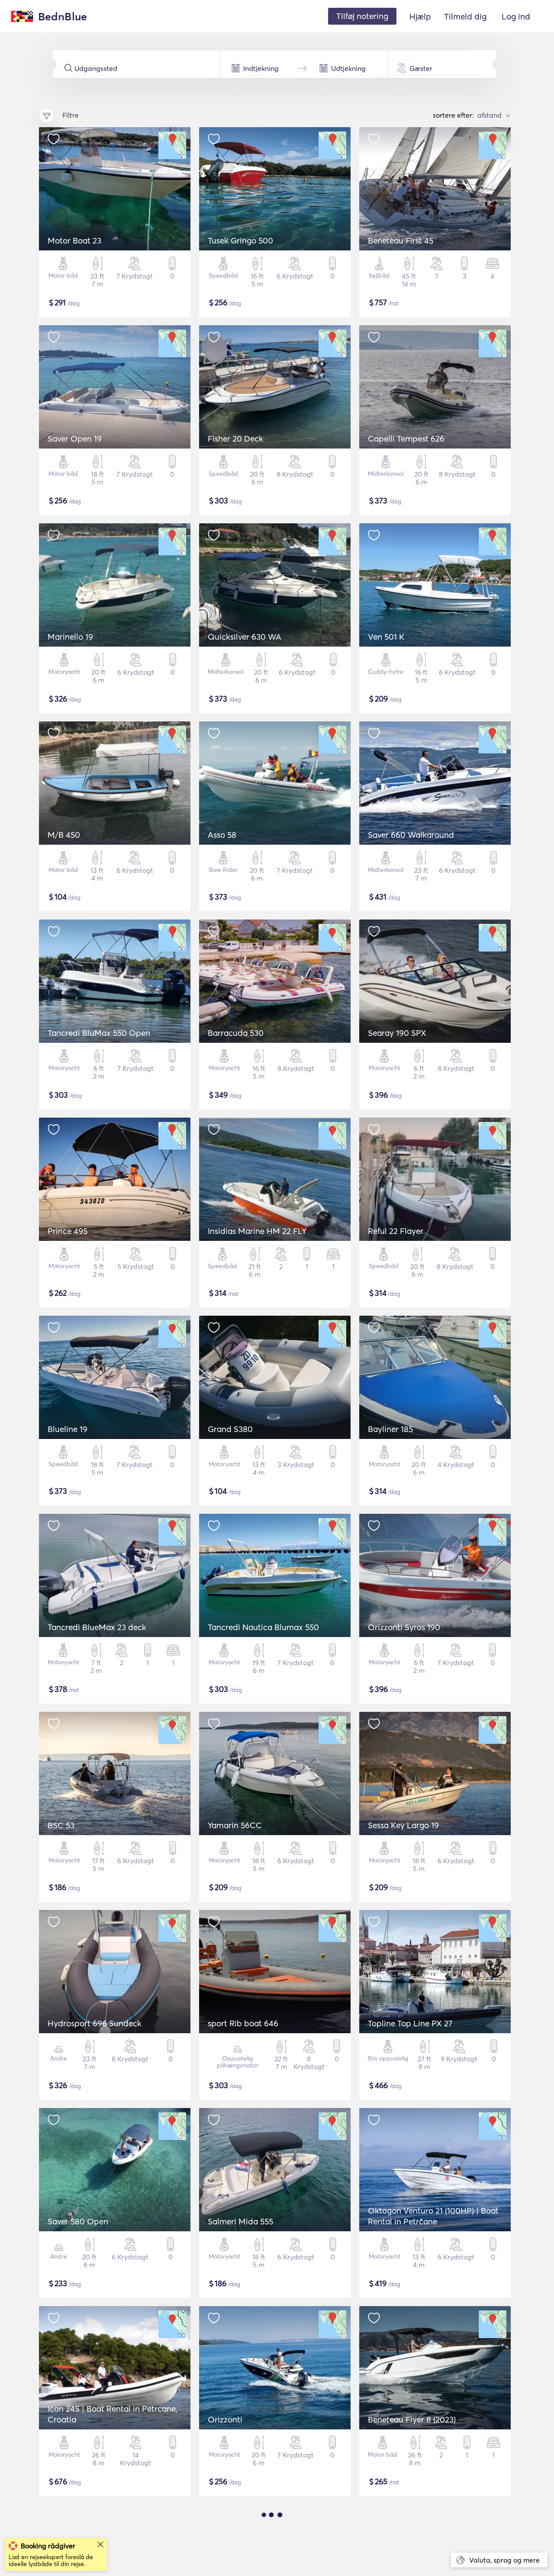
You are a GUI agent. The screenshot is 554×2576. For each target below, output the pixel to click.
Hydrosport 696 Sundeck (95, 2023)
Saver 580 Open (78, 2221)
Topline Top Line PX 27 (410, 2023)
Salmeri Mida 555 (240, 2221)
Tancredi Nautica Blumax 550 (263, 1627)
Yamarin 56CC (235, 1825)
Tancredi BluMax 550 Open (99, 1033)
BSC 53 (61, 1825)
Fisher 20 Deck (235, 439)
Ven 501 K (386, 637)
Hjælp (420, 16)
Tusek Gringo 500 (240, 240)
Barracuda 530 (236, 1033)
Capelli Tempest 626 (406, 439)
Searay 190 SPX (397, 1033)
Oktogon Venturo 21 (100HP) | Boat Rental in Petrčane (433, 2216)
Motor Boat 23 (74, 240)
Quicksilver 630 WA (245, 637)
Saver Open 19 (75, 439)
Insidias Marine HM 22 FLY (257, 1231)
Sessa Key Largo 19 (403, 1825)
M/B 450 (64, 835)
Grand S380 (230, 1429)
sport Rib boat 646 (243, 2023)
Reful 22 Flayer (396, 1231)
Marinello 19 (70, 637)
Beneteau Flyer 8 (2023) (412, 2419)
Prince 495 (68, 1231)
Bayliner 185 (390, 1429)
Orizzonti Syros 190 (404, 1627)
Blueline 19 (68, 1429)
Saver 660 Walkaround (411, 835)
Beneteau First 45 (401, 240)
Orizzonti (225, 2419)
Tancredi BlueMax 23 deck (97, 1627)
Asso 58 (222, 835)
